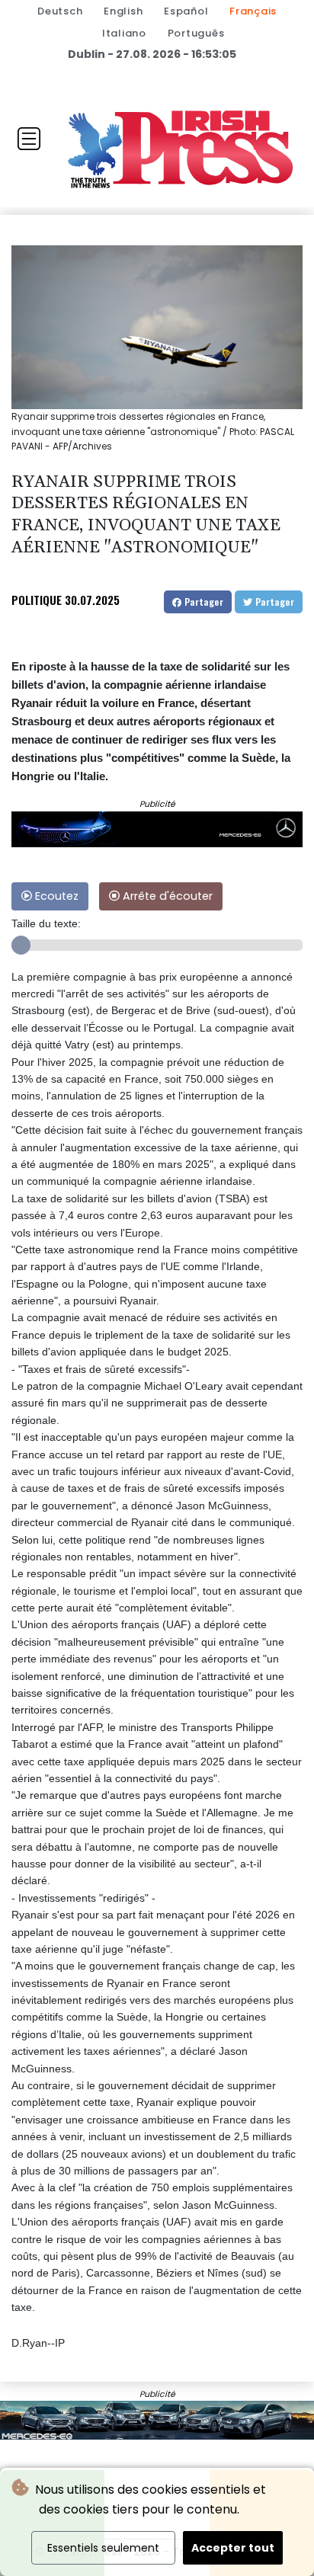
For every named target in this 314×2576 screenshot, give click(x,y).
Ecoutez (55, 896)
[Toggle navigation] (29, 139)
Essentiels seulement (103, 2548)
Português (196, 33)
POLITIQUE (37, 600)
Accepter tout (233, 2548)
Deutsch (60, 11)
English (123, 11)
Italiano (124, 33)
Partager (202, 602)
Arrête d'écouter (166, 896)
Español (186, 11)
